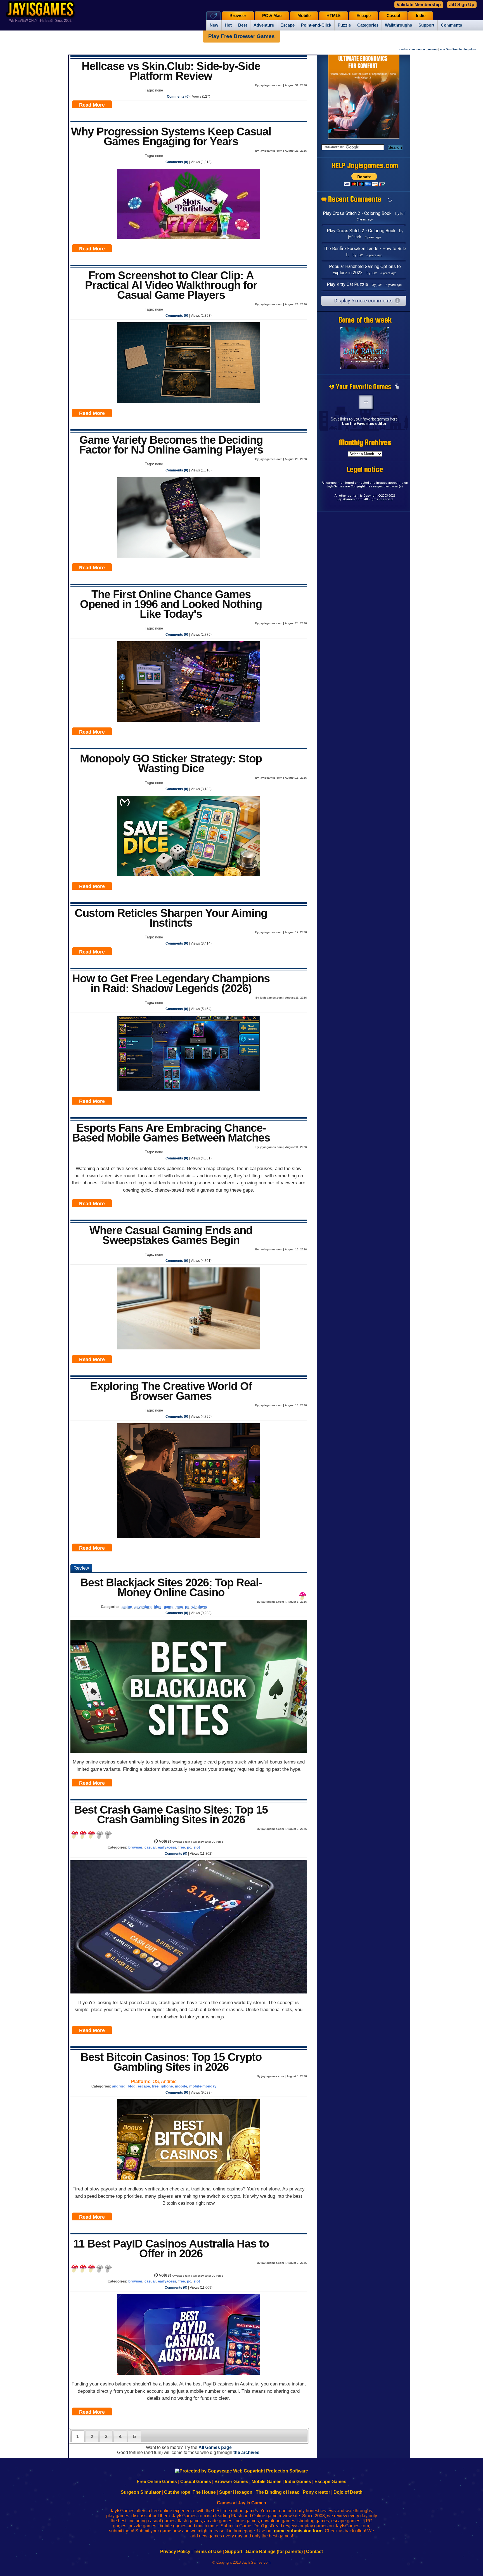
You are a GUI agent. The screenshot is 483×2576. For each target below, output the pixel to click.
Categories (368, 25)
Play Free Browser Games (241, 36)
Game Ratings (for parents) (274, 2552)
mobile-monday (203, 2086)
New (214, 25)
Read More (92, 105)
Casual (393, 16)
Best (243, 25)
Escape (287, 25)
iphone (167, 2086)
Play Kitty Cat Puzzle (347, 284)
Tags (213, 16)
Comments (451, 25)
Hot (228, 25)
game (169, 1607)
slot (197, 1847)
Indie (421, 16)
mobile (181, 2086)
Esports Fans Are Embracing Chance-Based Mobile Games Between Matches (171, 1133)
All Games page (215, 2447)
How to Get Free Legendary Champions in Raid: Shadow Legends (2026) (171, 983)
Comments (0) (178, 97)
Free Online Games (157, 2482)
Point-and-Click (316, 25)
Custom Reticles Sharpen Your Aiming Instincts (171, 918)
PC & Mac (272, 16)
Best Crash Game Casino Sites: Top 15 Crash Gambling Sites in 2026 (171, 1815)
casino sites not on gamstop (418, 49)
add (366, 402)
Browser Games (231, 2482)
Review (81, 1568)
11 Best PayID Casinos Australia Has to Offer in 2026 (171, 2249)
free (182, 1847)
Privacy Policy (175, 2552)
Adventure (264, 25)
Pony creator (316, 2492)
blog (158, 1607)
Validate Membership (419, 5)
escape (144, 2086)
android (119, 2086)
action (127, 1607)
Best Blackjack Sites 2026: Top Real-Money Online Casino (171, 1587)
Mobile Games (267, 2482)
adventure (143, 1607)
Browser (238, 16)
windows (199, 1607)
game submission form (298, 2531)
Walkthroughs (398, 25)
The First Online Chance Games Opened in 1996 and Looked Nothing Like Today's (171, 604)
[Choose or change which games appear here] (397, 387)
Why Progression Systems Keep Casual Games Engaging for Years (171, 136)
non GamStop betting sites (458, 49)
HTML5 (333, 16)
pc (187, 1607)
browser (135, 1847)
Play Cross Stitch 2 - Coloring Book (357, 213)
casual (150, 1847)
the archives (246, 2452)
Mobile (304, 16)
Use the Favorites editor (364, 424)
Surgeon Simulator (141, 2492)
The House (204, 2492)
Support (426, 25)
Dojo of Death (348, 2492)
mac (179, 1607)
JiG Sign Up (462, 5)
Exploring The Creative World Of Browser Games (171, 1391)
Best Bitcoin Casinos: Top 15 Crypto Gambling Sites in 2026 (171, 2062)
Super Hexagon (236, 2492)
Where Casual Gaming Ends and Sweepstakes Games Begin (171, 1235)
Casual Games (196, 2482)
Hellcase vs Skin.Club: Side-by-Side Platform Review (171, 71)
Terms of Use (208, 2552)
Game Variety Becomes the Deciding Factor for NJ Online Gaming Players (171, 445)
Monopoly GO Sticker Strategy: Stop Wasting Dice (171, 763)
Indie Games (298, 2482)
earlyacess (167, 1847)
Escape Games (330, 2482)
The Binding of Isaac (278, 2492)
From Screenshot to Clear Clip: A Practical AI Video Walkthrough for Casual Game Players (171, 285)
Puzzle (344, 25)
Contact (314, 2552)
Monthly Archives (365, 442)
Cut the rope (177, 2492)
